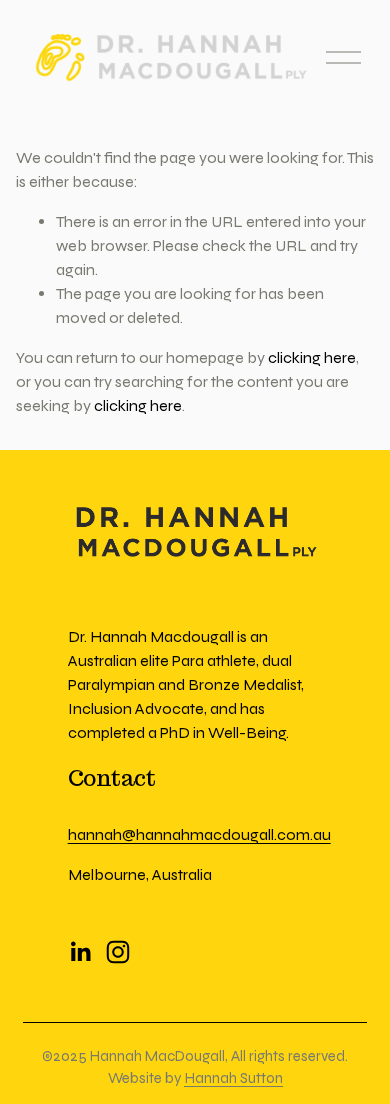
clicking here (312, 357)
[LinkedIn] (80, 952)
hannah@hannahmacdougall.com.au (199, 834)
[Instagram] (118, 952)
